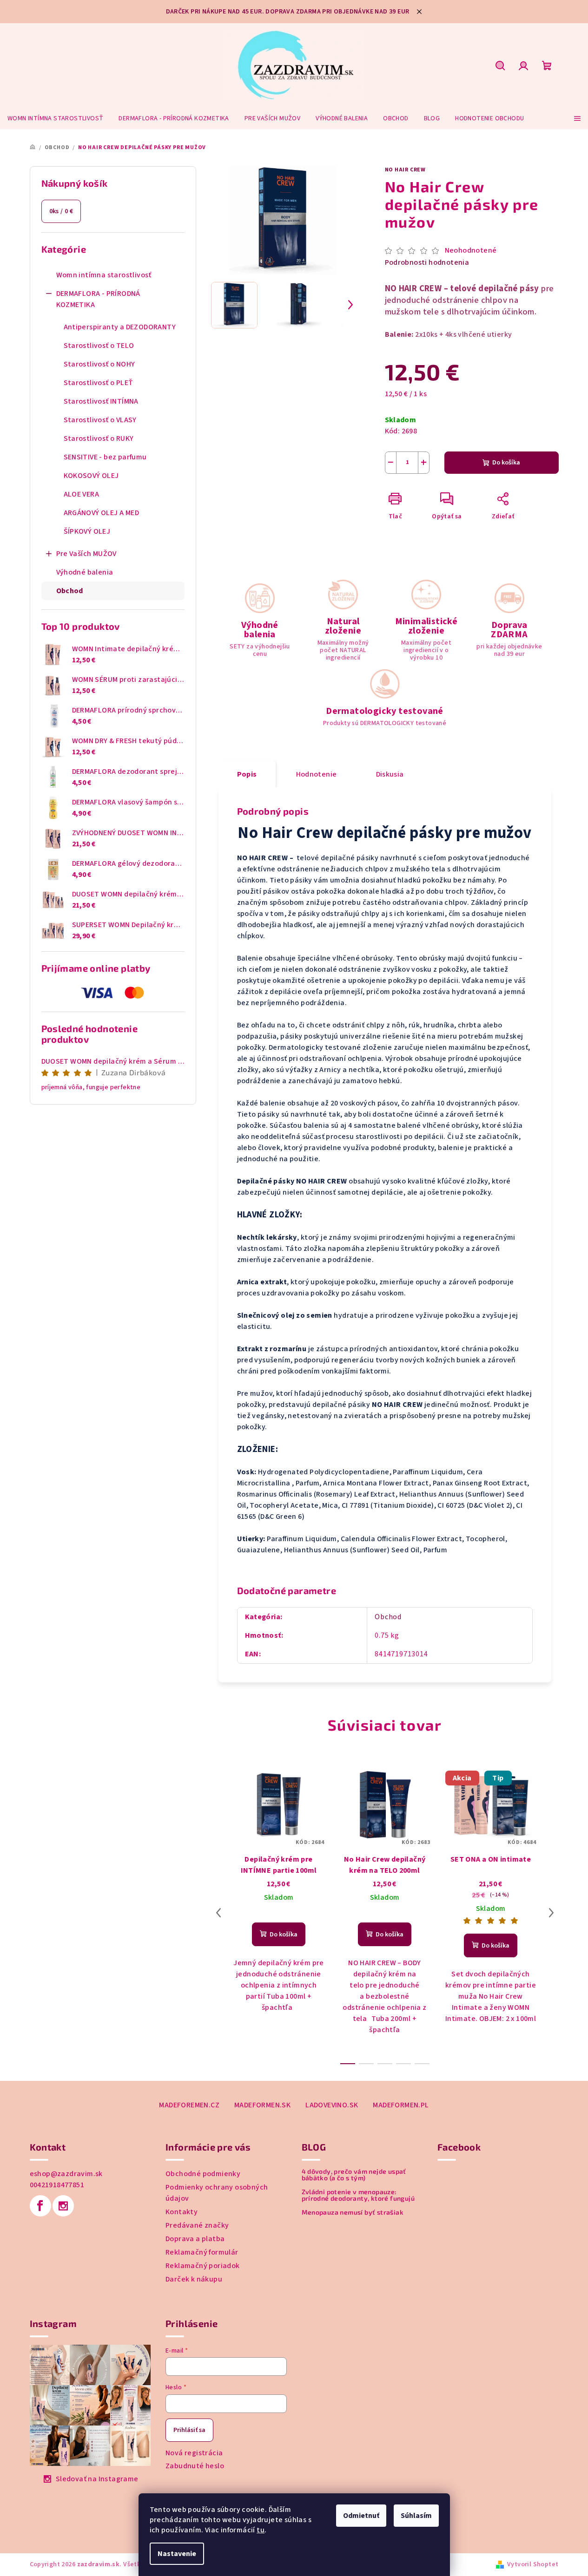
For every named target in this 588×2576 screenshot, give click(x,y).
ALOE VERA (82, 494)
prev (218, 1913)
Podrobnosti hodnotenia (427, 262)
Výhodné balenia (85, 572)
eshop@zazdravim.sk (66, 2174)
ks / (61, 211)
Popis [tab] (247, 774)
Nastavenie (177, 2554)
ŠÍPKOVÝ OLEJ (87, 531)
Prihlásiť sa (189, 2430)
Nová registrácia (194, 2453)
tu (261, 2530)
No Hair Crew (406, 170)
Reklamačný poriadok (203, 2266)
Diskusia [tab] (390, 774)
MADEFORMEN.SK (262, 2105)
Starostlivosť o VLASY (100, 420)
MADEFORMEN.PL (401, 2105)
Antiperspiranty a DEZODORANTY (120, 327)
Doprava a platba (195, 2239)
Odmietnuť (361, 2516)
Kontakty (182, 2212)
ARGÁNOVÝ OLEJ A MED (102, 513)
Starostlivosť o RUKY (99, 438)
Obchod (70, 591)
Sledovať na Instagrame (97, 2479)
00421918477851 (57, 2185)
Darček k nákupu (194, 2279)
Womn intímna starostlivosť (104, 275)
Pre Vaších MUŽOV (86, 554)
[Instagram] (63, 2206)
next (551, 1913)
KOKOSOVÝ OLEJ (91, 476)
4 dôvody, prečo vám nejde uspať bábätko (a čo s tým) (354, 2175)
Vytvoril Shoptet (533, 2564)
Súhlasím (416, 2516)
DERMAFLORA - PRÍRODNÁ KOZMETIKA (98, 299)
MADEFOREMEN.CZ (189, 2105)
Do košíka (506, 463)
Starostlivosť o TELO (99, 346)
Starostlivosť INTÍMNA (101, 401)
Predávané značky (197, 2225)
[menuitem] (55, 118)
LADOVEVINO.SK (332, 2105)
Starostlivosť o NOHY (99, 364)
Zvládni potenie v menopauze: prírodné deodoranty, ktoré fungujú (358, 2195)
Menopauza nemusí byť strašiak (353, 2212)
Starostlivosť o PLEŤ (99, 383)
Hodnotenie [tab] (317, 774)
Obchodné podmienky (203, 2174)
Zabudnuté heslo (195, 2466)
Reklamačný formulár (202, 2252)
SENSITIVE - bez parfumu (105, 457)
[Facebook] (40, 2206)
